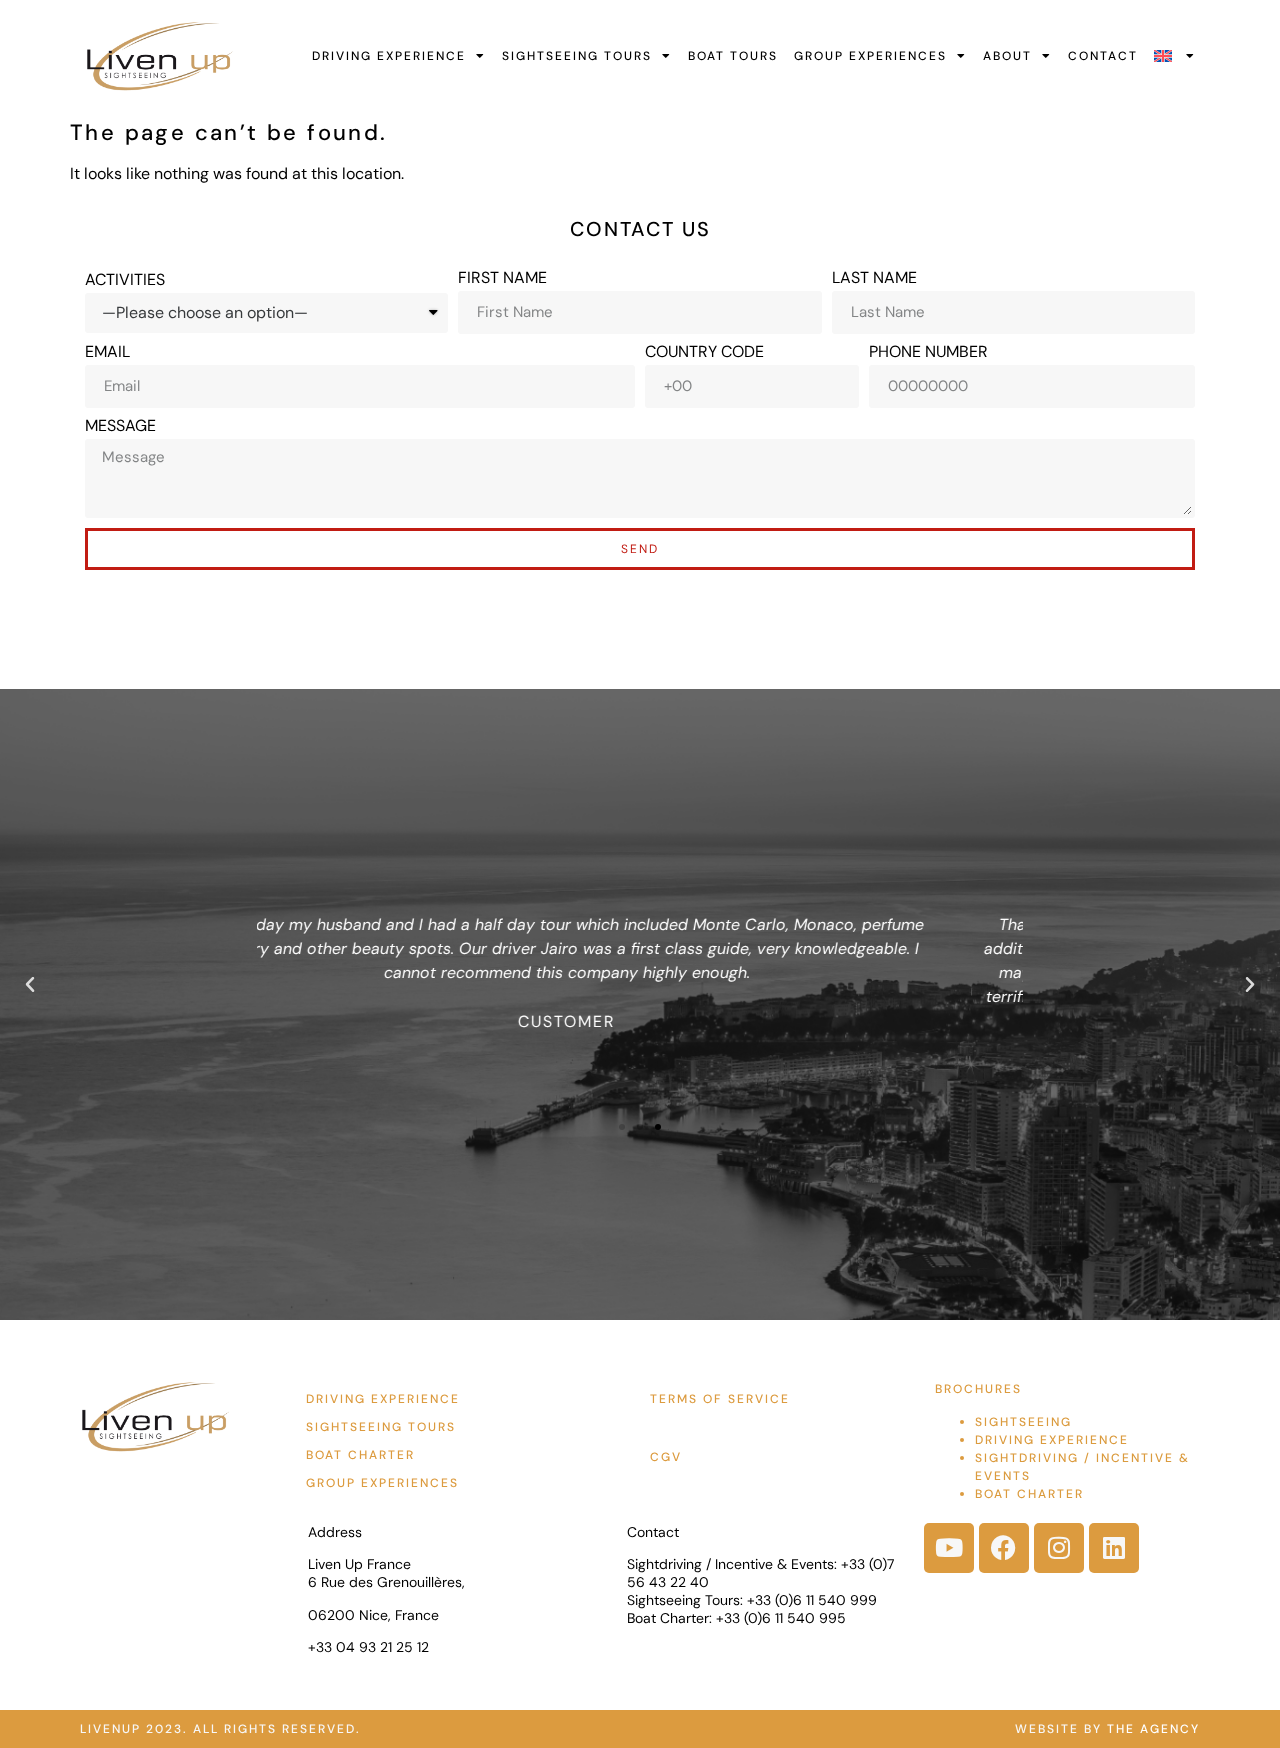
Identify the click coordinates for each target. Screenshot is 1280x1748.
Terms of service (720, 1399)
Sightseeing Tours (577, 56)
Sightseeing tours (381, 1427)
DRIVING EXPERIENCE (1052, 1440)
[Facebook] (1004, 1548)
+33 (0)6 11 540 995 (781, 1618)
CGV (666, 1457)
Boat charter (360, 1455)
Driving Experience (389, 56)
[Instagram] (1059, 1548)
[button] (30, 985)
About (1007, 56)
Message (120, 426)
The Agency (1153, 1729)
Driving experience (383, 1399)
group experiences (382, 1483)
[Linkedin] (1114, 1548)
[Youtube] (949, 1548)
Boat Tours (733, 56)
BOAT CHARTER (1029, 1494)
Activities (125, 280)
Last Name (874, 278)
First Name (502, 278)
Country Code (704, 352)
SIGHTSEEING (1023, 1422)
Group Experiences (870, 56)
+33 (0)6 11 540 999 (812, 1600)
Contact (1103, 56)
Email (107, 352)
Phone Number (928, 352)
